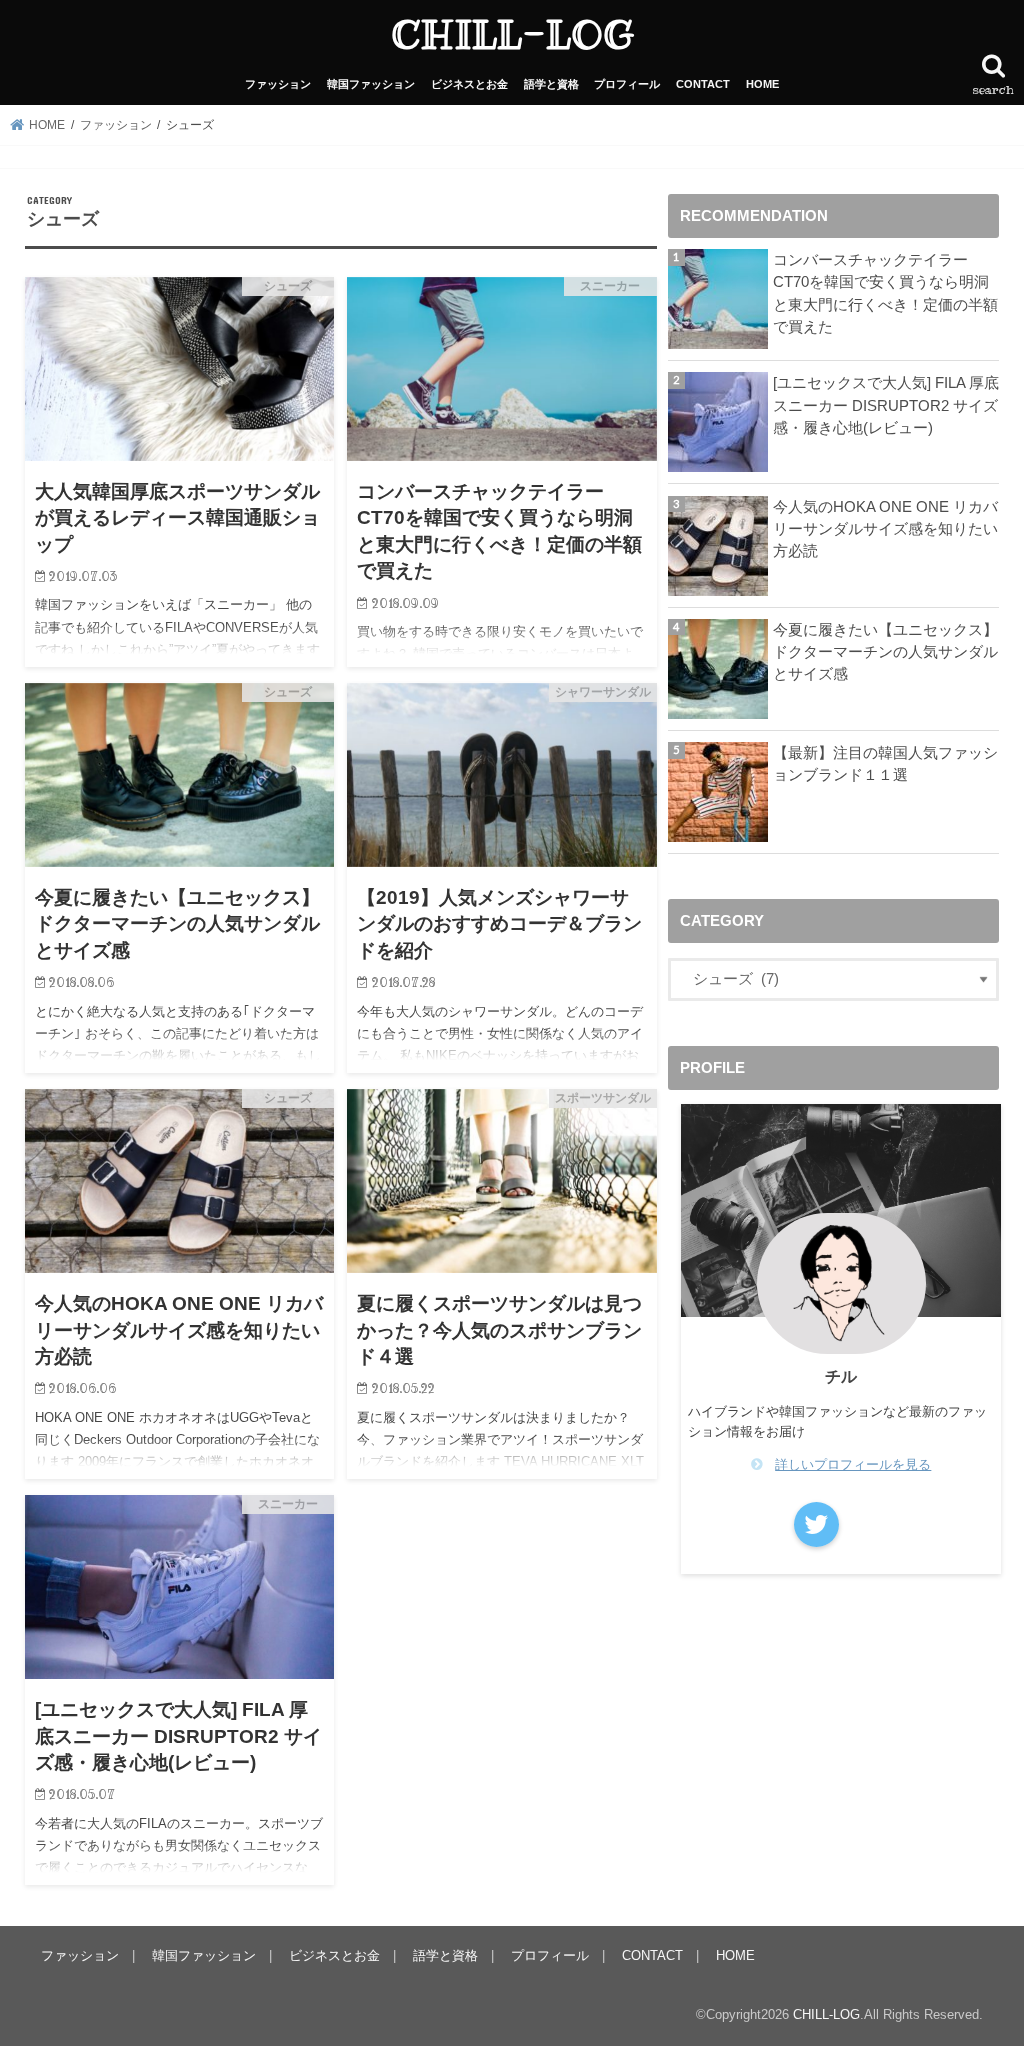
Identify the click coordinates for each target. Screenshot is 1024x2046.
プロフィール (627, 84)
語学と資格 (551, 84)
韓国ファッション (371, 84)
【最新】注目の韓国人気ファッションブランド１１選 (885, 764)
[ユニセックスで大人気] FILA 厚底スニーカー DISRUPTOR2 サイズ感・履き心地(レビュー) (886, 405)
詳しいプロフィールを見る (853, 1464)
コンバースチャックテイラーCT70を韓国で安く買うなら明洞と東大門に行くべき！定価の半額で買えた (885, 293)
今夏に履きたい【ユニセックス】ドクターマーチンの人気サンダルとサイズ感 (885, 652)
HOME (762, 84)
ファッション (278, 84)
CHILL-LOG (512, 34)
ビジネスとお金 (469, 84)
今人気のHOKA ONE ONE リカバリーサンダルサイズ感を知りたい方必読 (885, 529)
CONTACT (703, 84)
